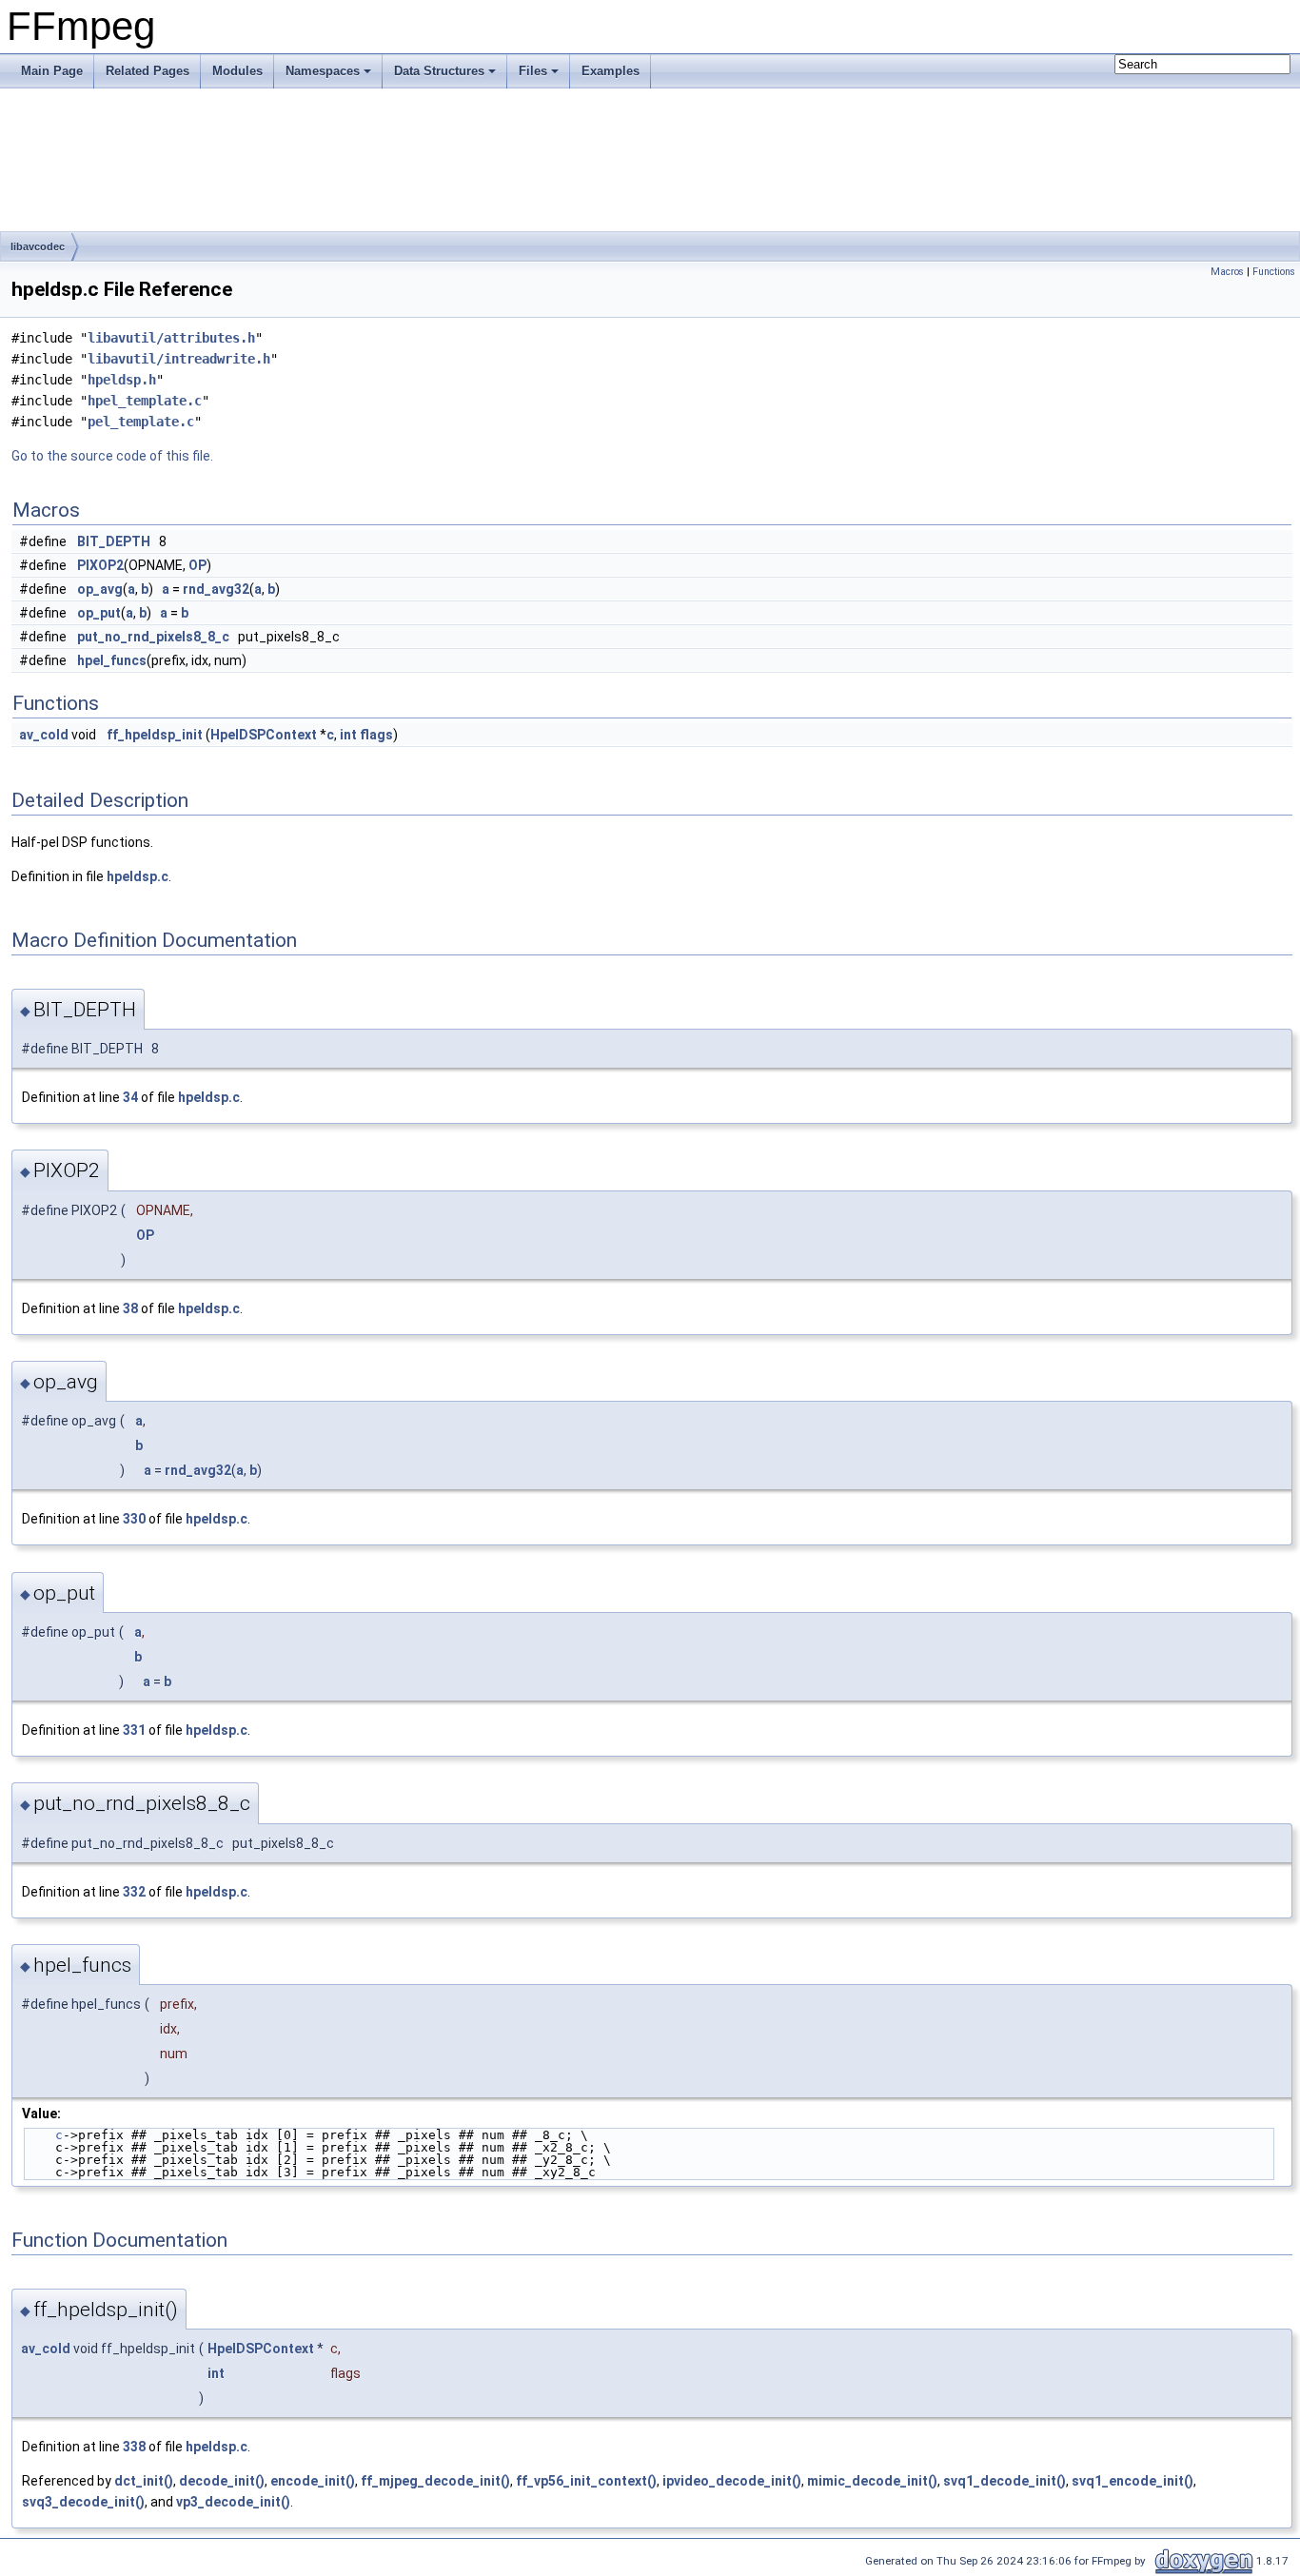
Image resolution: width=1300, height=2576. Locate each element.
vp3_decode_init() (233, 2502)
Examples (611, 71)
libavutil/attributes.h (171, 338)
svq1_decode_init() (1005, 2481)
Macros (1227, 272)
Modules (237, 71)
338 (134, 2447)
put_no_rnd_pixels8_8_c (153, 637)
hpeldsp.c (138, 876)
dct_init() (144, 2481)
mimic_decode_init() (872, 2481)
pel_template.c (141, 422)
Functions (1274, 272)
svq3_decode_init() (83, 2502)
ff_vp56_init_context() (586, 2481)
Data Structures (439, 71)
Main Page (52, 71)
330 (134, 1519)
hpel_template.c (145, 401)
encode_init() (313, 2481)
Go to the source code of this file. (112, 456)
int (348, 735)
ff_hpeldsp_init (155, 735)
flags (376, 735)
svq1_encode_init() (1133, 2481)
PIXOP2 (100, 565)
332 (134, 1892)
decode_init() (222, 2481)
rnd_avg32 (216, 589)
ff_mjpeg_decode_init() (435, 2481)
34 (130, 1097)
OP (197, 565)
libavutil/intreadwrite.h (179, 359)
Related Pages (148, 71)
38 (130, 1308)
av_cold (44, 735)
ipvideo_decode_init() (732, 2481)
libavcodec (38, 246)
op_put (99, 613)
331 (134, 1730)
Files (533, 71)
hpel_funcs (112, 660)
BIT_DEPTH (114, 541)
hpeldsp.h (122, 380)
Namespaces (323, 71)
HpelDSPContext (264, 735)
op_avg (100, 589)
